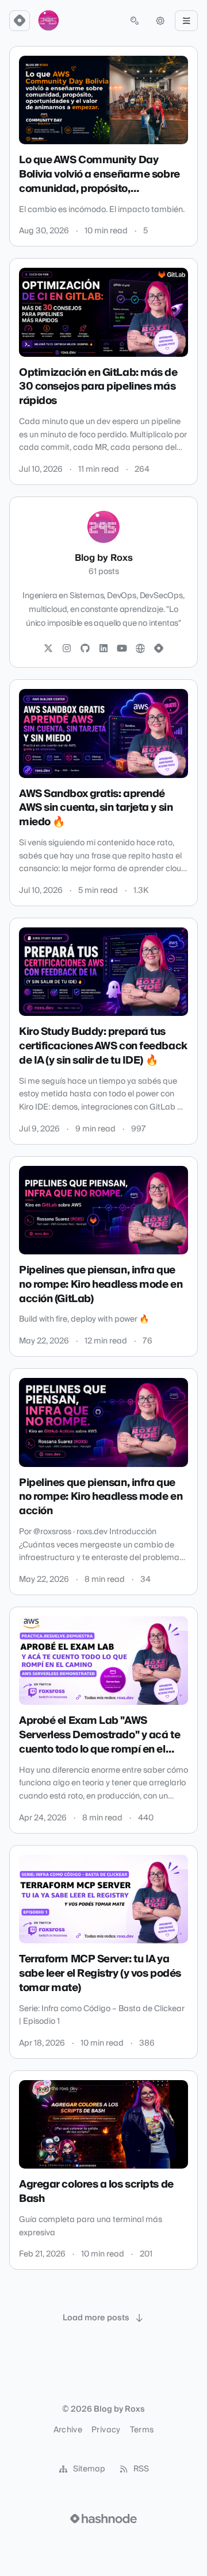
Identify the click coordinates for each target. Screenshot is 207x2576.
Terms (142, 2430)
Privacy (106, 2430)
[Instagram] (67, 649)
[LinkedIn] (103, 649)
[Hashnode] (159, 649)
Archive (68, 2430)
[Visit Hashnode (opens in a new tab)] (103, 2519)
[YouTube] (122, 649)
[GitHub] (85, 649)
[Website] (140, 649)
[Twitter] (48, 649)
